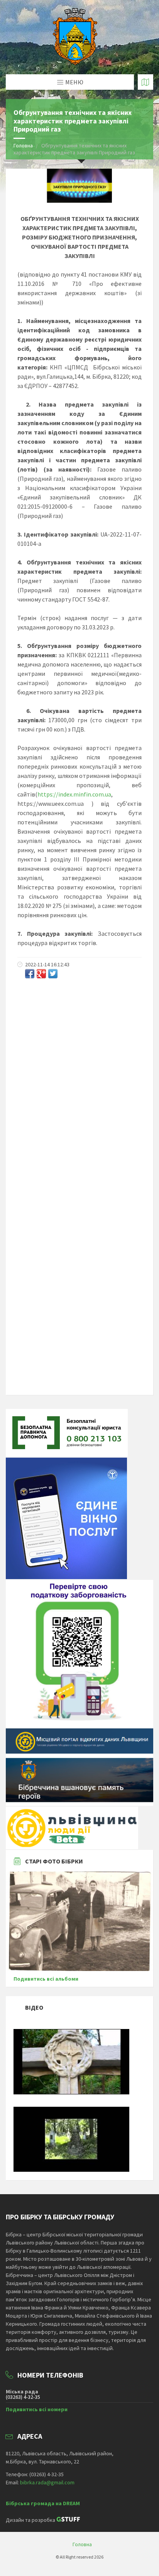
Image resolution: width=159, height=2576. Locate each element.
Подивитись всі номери (37, 2409)
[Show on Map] (145, 82)
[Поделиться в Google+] (41, 974)
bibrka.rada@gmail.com (47, 2482)
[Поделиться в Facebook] (30, 974)
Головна (23, 145)
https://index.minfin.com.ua (74, 794)
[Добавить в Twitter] (53, 974)
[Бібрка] (71, 2170)
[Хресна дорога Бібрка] (71, 2092)
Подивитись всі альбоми (46, 1979)
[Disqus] (79, 1086)
